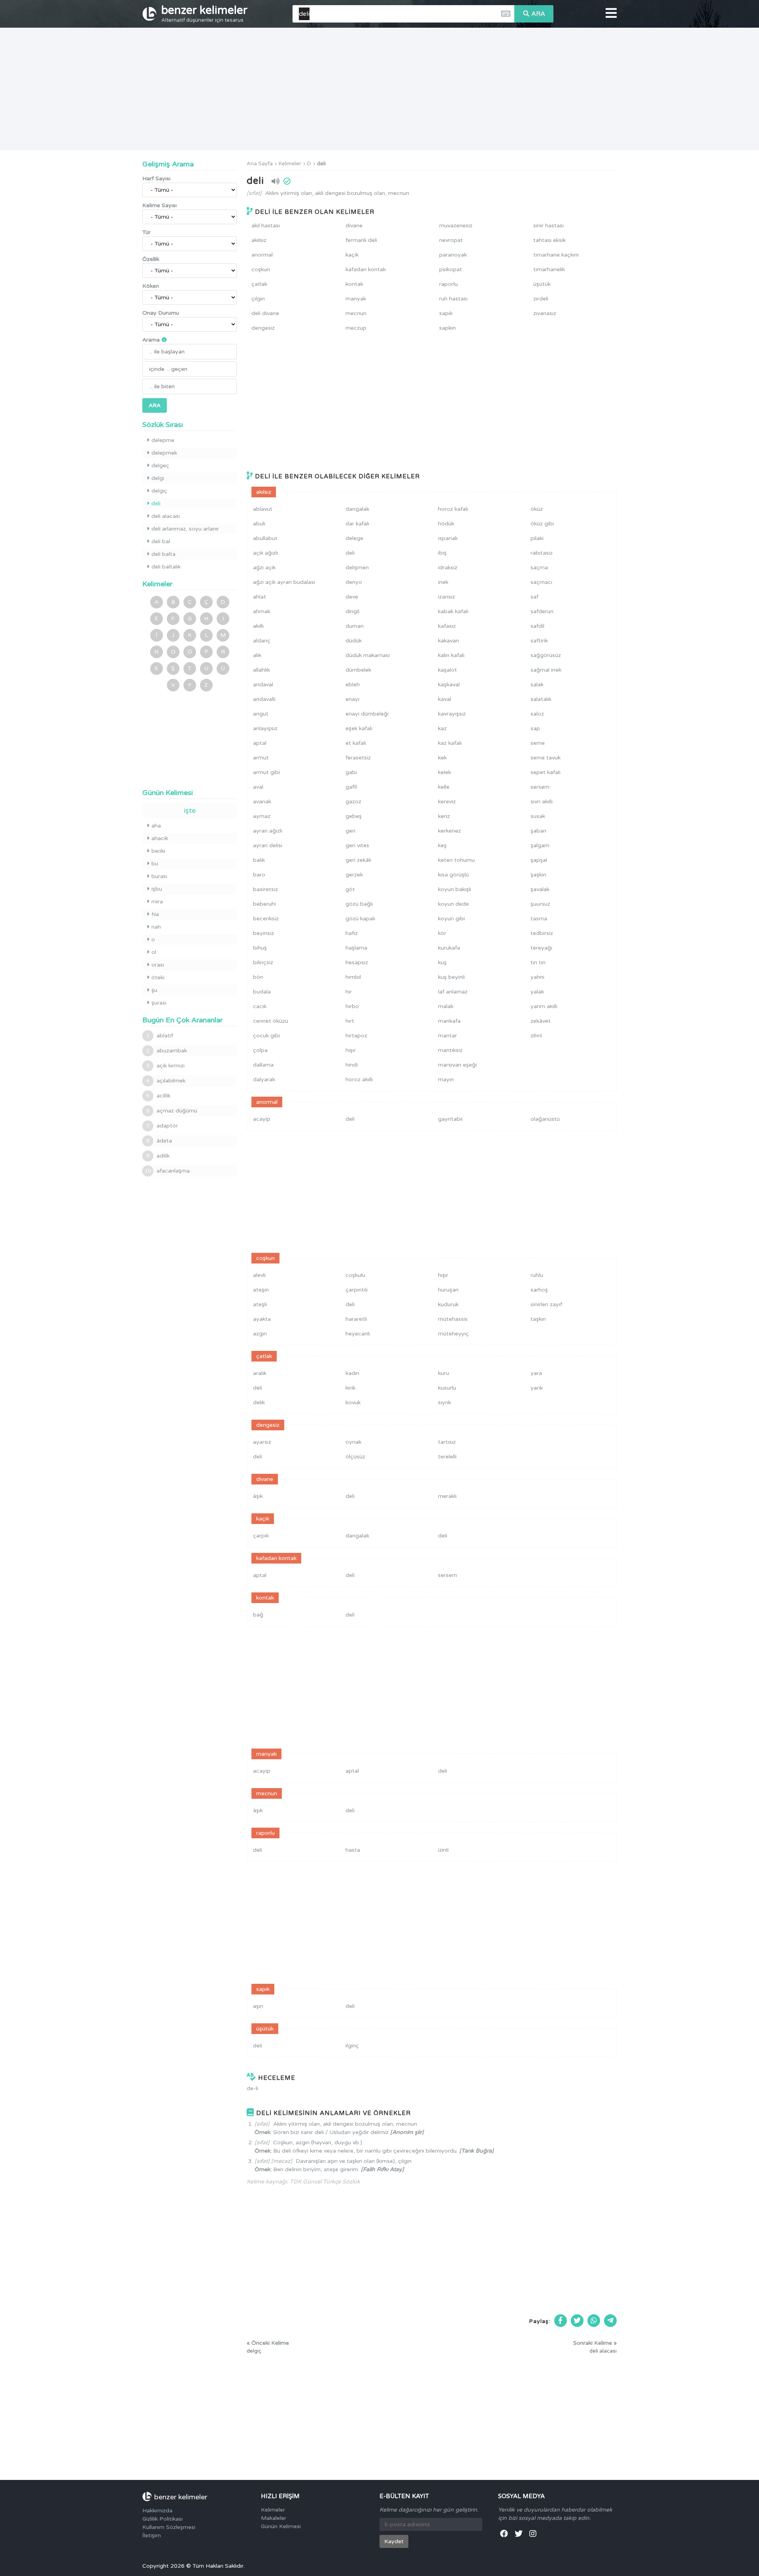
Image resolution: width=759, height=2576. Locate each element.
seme (538, 743)
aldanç (262, 641)
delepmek (164, 453)
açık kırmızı (165, 1066)
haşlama (356, 948)
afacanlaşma (167, 1171)
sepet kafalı (546, 772)
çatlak (259, 284)
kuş (442, 962)
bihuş (260, 948)
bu (155, 864)
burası (159, 876)
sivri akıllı (542, 802)
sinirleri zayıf (546, 1304)
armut (261, 758)
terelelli (447, 1457)
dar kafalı (357, 524)
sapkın (447, 328)
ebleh (353, 685)
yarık (537, 1388)
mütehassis (453, 1319)
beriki (158, 851)
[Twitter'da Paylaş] (577, 2321)
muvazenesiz (456, 226)
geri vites (357, 845)
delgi (158, 478)
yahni (537, 977)
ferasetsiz (358, 758)
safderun (542, 611)
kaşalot (447, 670)
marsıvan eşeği (457, 1065)
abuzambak (167, 1051)
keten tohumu (456, 860)
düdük (354, 641)
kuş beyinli (451, 977)
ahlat (260, 597)
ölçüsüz (355, 1457)
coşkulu (355, 1275)
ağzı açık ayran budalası (284, 582)
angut (261, 714)
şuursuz (540, 904)
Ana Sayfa (260, 164)
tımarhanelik (549, 269)
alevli (259, 1275)
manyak (356, 299)
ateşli (260, 1304)
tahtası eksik (549, 240)
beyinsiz (263, 933)
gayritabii (450, 1119)
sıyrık (445, 1402)
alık (257, 655)
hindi (352, 1065)
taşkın (538, 1319)
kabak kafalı (453, 611)
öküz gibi (542, 524)
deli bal (161, 541)
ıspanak (448, 538)
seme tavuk (546, 758)
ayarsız (262, 1442)
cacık (260, 1006)
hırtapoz (356, 1036)
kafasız (447, 626)
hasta (353, 1850)
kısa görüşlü (453, 875)
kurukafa (449, 948)
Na (155, 914)
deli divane (265, 313)
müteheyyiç (453, 1334)
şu (154, 990)
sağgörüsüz (546, 655)
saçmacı (541, 582)
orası (158, 965)
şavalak (540, 889)
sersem (540, 787)
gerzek (354, 875)
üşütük (542, 284)
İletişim (152, 2535)
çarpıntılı (357, 1290)
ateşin (261, 1290)
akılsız (259, 240)
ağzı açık (264, 568)
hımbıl (353, 977)
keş (442, 845)
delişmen (357, 568)
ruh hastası (453, 299)
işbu (157, 889)
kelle (444, 787)
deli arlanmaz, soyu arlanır (185, 529)
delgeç (160, 466)
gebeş (354, 816)
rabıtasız (542, 553)
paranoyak (453, 255)
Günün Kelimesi (281, 2526)
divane (354, 226)
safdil (537, 626)
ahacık (160, 838)
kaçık (352, 255)
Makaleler (274, 2518)
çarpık (261, 1536)
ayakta (262, 1319)
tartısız (447, 1442)
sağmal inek (546, 670)
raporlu (448, 284)
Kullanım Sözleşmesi (169, 2527)
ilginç (352, 2046)
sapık (446, 313)
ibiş (442, 553)
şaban (538, 831)
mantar (447, 1036)
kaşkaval (449, 685)
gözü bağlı (359, 904)
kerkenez (449, 831)
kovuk (353, 1402)
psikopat (451, 269)
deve (352, 597)
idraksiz (448, 568)
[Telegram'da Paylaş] (610, 2321)
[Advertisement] (379, 89)
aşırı (258, 2006)
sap (535, 728)
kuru (444, 1373)
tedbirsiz (542, 933)
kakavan (448, 641)
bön (258, 977)
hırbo (352, 1006)
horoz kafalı (453, 509)
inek (443, 582)
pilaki (537, 538)
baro (259, 875)
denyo (354, 582)
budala (262, 992)
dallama (263, 1065)
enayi (352, 699)
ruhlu (537, 1275)
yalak (537, 992)
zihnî (536, 1036)
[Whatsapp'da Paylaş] (594, 2321)
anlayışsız (265, 728)
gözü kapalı (360, 919)
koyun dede (453, 904)
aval (258, 787)
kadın (352, 1373)
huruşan (448, 1290)
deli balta (163, 554)
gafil (351, 787)
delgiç (159, 491)
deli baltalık (166, 567)
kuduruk (448, 1304)
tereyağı (541, 948)
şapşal (539, 860)
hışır (351, 1050)
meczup (356, 328)
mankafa (449, 1021)
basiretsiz (265, 889)
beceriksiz (266, 919)
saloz (537, 714)
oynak (353, 1442)
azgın (260, 1334)
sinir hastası (548, 226)
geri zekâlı (358, 860)
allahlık (261, 670)
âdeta (159, 1141)
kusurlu (447, 1388)
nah (156, 927)
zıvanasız (545, 313)
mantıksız (450, 1050)
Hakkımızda (157, 2511)
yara (536, 1373)
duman (355, 626)
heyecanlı (358, 1334)
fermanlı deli (361, 240)
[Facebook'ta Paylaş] (561, 2321)
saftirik (539, 641)
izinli (443, 1850)
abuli (259, 524)
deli (321, 164)
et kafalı (356, 743)
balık (259, 860)
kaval (445, 699)
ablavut (263, 509)
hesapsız (357, 962)
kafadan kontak (366, 269)
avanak (262, 802)
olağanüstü (545, 1119)
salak (537, 685)
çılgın (258, 299)
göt (350, 889)
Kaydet (394, 2541)
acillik (158, 1096)
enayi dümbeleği (367, 714)
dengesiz (263, 328)
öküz (537, 509)
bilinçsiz (263, 962)
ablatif (160, 1036)
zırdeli (541, 299)
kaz (442, 728)
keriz (444, 816)
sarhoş (539, 1290)
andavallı (264, 699)
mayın (446, 1079)
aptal (260, 743)
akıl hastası (266, 226)
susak (538, 816)
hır (349, 992)
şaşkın (538, 875)
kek (442, 758)
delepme (163, 440)
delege (354, 538)
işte (190, 810)
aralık (260, 1373)
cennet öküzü (271, 1021)
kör (442, 933)
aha (156, 826)
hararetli (356, 1319)
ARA (538, 14)
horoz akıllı (359, 1079)
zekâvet (541, 1021)
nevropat (451, 240)
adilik (158, 1156)
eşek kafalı (359, 728)
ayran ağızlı (268, 831)
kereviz (447, 802)
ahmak (262, 611)
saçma (539, 568)
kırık (350, 1388)
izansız (447, 597)
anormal (262, 255)
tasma (539, 919)
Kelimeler (290, 164)
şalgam (540, 845)
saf (534, 597)
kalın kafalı (451, 655)
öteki (158, 977)
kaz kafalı (450, 743)
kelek (445, 772)
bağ (258, 1615)
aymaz (262, 816)
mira (157, 902)
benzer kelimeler (204, 13)
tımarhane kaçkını (556, 255)
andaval (263, 685)
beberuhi (264, 904)
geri (350, 831)
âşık (258, 1496)
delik (259, 1402)
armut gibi (266, 772)
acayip (262, 1119)
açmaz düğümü (172, 1111)
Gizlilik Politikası (162, 2519)
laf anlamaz (453, 992)
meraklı (447, 1496)
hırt (350, 1021)
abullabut (265, 538)
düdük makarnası (368, 655)
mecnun (356, 313)
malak (446, 1006)
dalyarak (264, 1079)
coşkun (261, 269)
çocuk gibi (266, 1036)
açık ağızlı (265, 553)
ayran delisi (268, 845)
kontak (354, 284)
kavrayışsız (452, 714)
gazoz (353, 802)
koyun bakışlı (455, 889)
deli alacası (166, 516)
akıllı (258, 626)
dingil (352, 611)
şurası (159, 1003)
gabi (351, 772)
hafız (352, 933)
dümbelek (358, 670)
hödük (446, 524)
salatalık (541, 699)
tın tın (538, 962)
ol (154, 952)
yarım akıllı (544, 1006)
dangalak (357, 509)
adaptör (162, 1126)
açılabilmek (166, 1081)
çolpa (260, 1050)
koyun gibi (451, 919)
